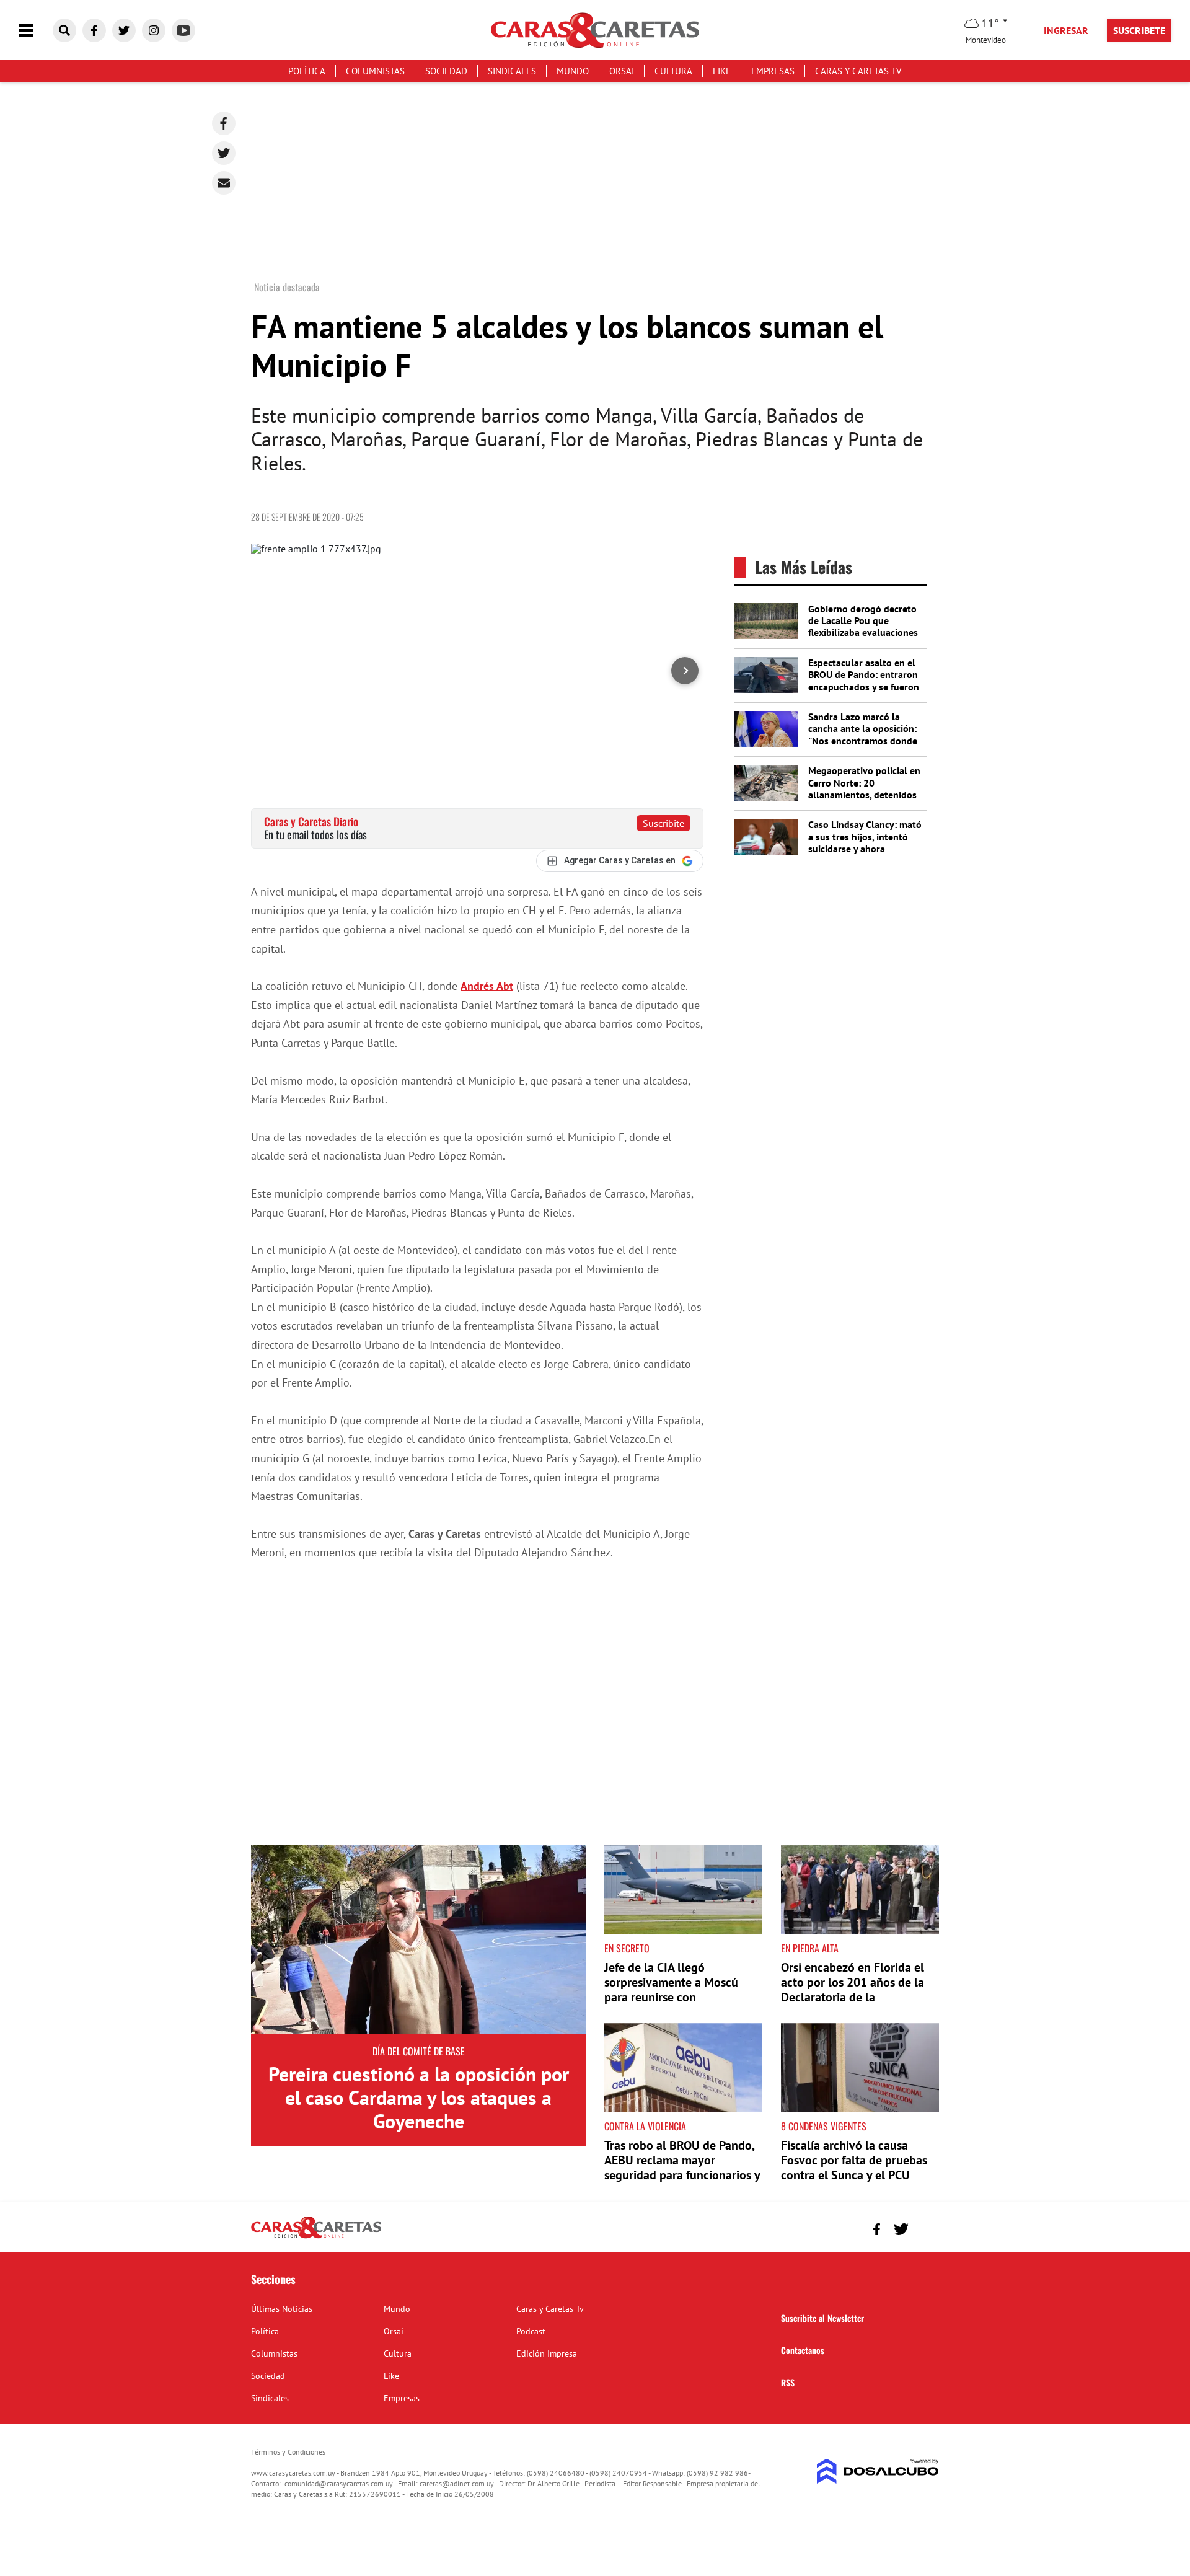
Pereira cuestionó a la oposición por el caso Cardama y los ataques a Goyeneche (419, 2098)
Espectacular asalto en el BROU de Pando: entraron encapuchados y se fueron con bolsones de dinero (864, 681)
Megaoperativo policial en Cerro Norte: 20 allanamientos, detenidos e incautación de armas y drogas (864, 794)
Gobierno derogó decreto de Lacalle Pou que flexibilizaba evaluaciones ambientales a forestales (863, 627)
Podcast (531, 2331)
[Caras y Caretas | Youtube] (183, 30)
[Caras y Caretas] (316, 2238)
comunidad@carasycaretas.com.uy (339, 2483)
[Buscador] (64, 30)
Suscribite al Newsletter (822, 2318)
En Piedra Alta (810, 1948)
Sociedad (446, 71)
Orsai (622, 71)
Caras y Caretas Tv (858, 71)
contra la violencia (645, 2126)
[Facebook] (224, 123)
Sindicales (512, 71)
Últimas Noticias (282, 2309)
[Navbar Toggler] (35, 31)
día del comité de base (419, 2051)
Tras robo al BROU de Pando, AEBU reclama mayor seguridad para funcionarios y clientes (682, 2168)
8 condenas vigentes (824, 2126)
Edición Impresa (547, 2353)
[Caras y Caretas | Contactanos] (925, 2227)
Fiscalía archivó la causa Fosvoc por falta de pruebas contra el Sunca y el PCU (854, 2160)
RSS (788, 2382)
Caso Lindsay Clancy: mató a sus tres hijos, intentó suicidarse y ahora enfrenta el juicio (865, 842)
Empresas (773, 71)
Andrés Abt (487, 986)
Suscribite (663, 823)
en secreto (627, 1948)
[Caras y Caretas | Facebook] (94, 30)
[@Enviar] (224, 183)
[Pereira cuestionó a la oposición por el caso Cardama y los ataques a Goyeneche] (418, 1939)
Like (722, 71)
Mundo (573, 71)
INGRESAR (1066, 30)
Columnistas (375, 71)
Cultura (673, 71)
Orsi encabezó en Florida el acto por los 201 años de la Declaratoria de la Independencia (853, 1990)
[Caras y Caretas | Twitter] (124, 30)
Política (307, 71)
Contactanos (803, 2350)
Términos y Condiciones (288, 2452)
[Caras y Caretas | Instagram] (154, 30)
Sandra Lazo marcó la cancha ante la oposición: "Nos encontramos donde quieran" (863, 734)
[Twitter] (224, 153)
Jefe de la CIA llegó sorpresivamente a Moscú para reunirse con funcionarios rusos (671, 1990)
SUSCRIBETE (1139, 30)
